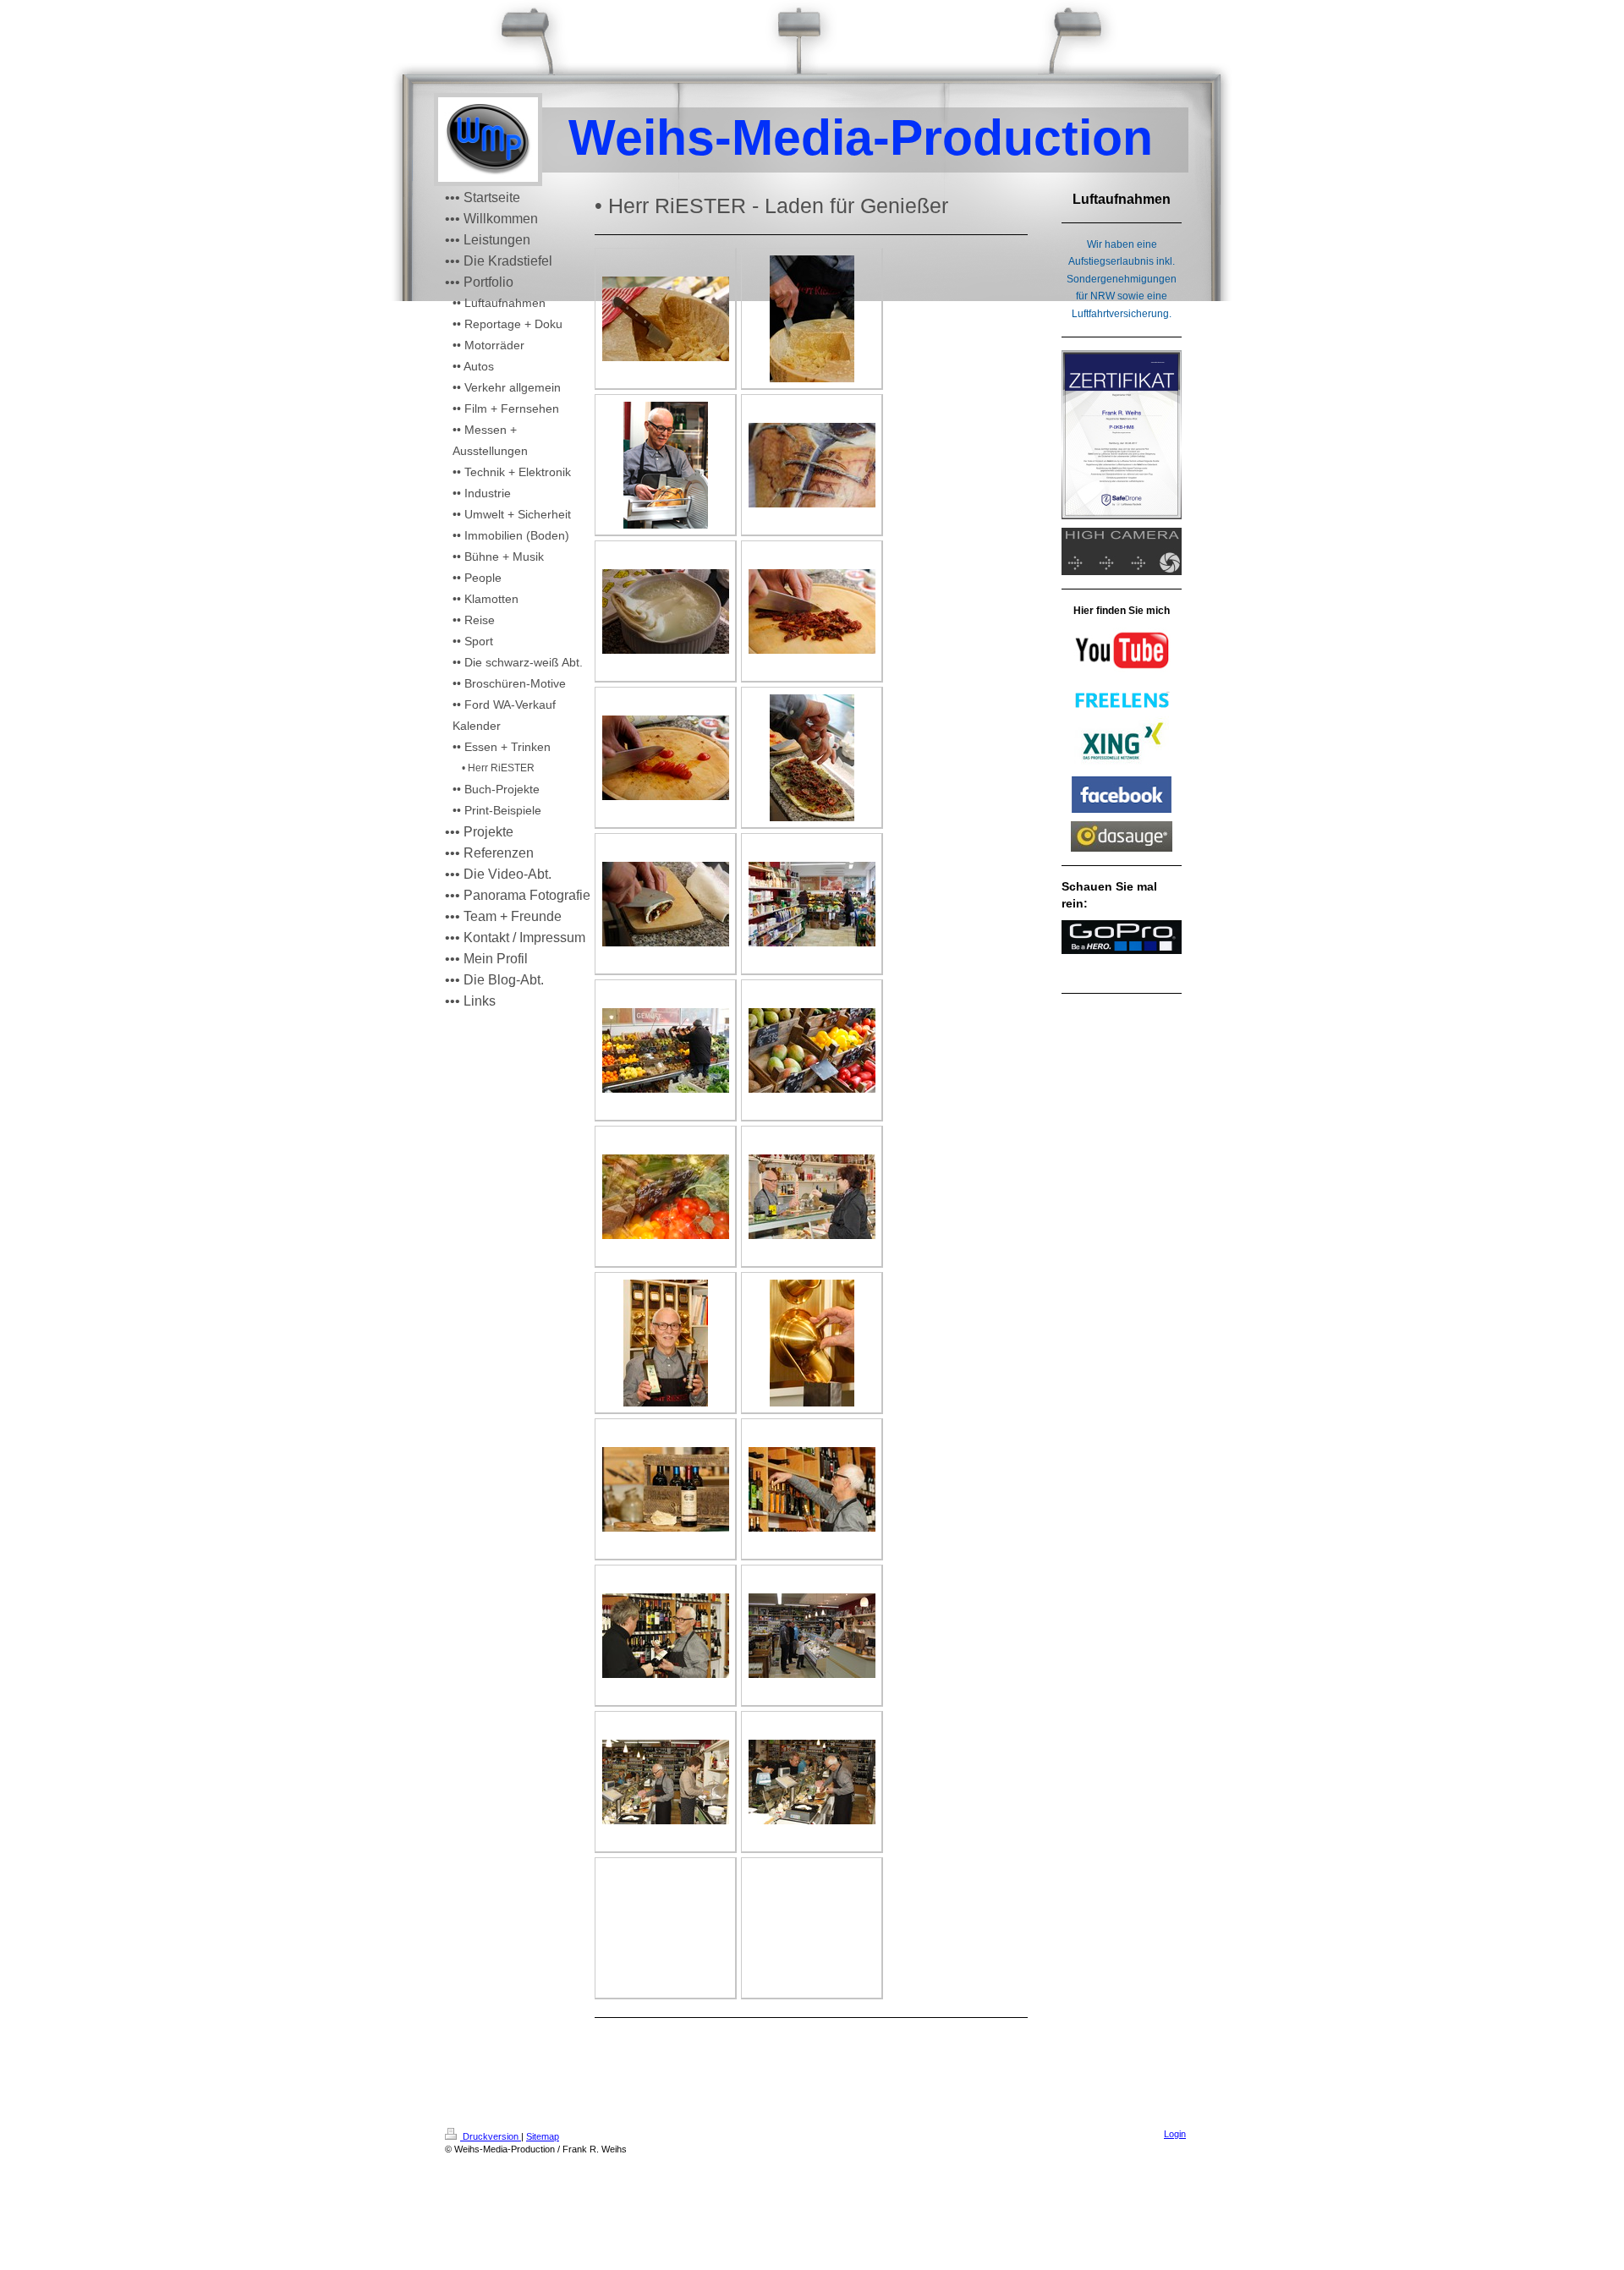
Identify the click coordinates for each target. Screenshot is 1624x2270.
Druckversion (491, 2136)
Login (1175, 2134)
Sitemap (543, 2136)
